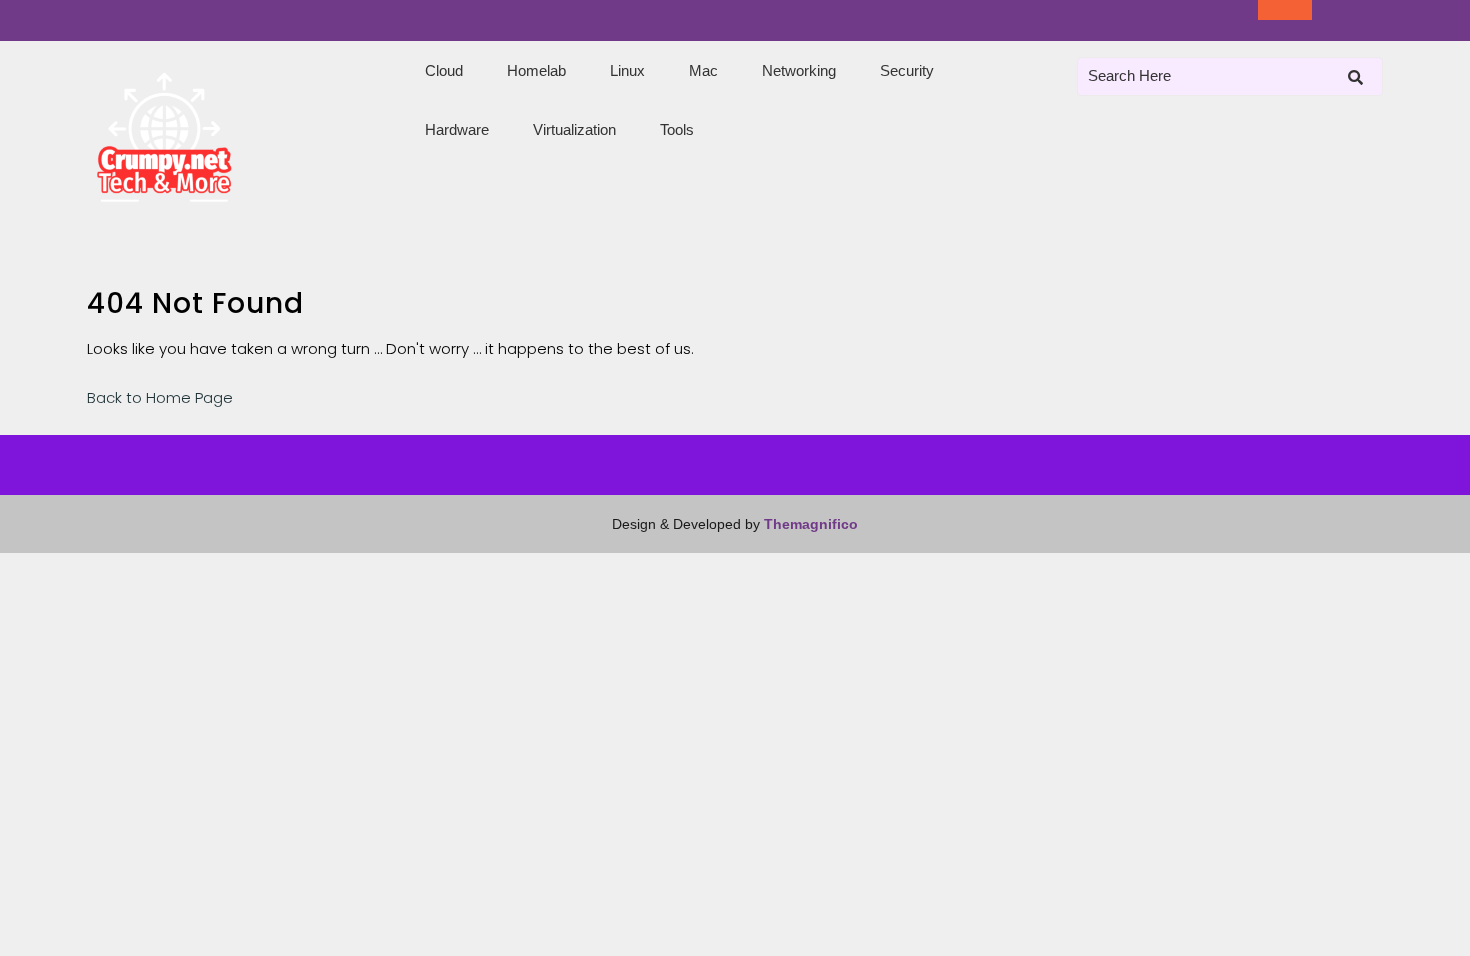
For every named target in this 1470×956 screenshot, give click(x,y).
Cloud (444, 70)
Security (907, 70)
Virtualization (574, 129)
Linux (627, 70)
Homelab (536, 70)
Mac (703, 70)
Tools (677, 129)
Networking (799, 70)
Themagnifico (809, 524)
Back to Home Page (160, 397)
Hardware (457, 129)
